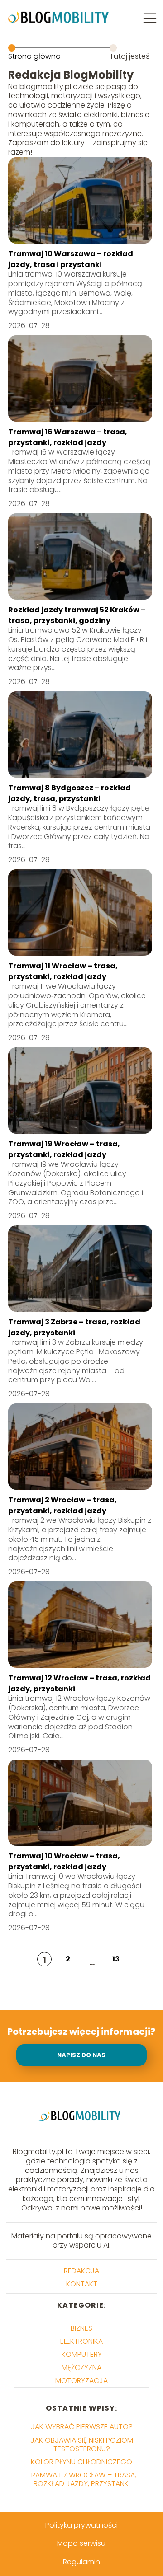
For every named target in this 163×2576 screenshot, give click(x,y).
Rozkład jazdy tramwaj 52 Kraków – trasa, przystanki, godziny (77, 615)
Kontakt (82, 2284)
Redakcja (81, 2271)
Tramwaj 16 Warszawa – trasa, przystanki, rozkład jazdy (68, 437)
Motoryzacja (81, 2381)
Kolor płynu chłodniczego (81, 2462)
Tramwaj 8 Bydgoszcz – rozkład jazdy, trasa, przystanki (70, 793)
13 (116, 1959)
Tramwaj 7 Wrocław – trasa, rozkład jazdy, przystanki (82, 2479)
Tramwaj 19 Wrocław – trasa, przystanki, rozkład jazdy (64, 1149)
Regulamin (81, 2562)
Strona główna (34, 56)
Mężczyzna (81, 2367)
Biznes (81, 2328)
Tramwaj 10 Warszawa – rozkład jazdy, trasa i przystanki (71, 259)
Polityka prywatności (81, 2525)
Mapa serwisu (81, 2543)
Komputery (82, 2354)
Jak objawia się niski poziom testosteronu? (82, 2445)
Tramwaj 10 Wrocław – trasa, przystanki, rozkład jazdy (64, 1861)
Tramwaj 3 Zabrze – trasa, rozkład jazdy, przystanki (74, 1327)
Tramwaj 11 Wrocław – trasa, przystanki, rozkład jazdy (63, 971)
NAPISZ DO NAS (81, 2055)
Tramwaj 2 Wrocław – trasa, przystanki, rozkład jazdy (62, 1505)
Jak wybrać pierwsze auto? (82, 2427)
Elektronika (81, 2341)
